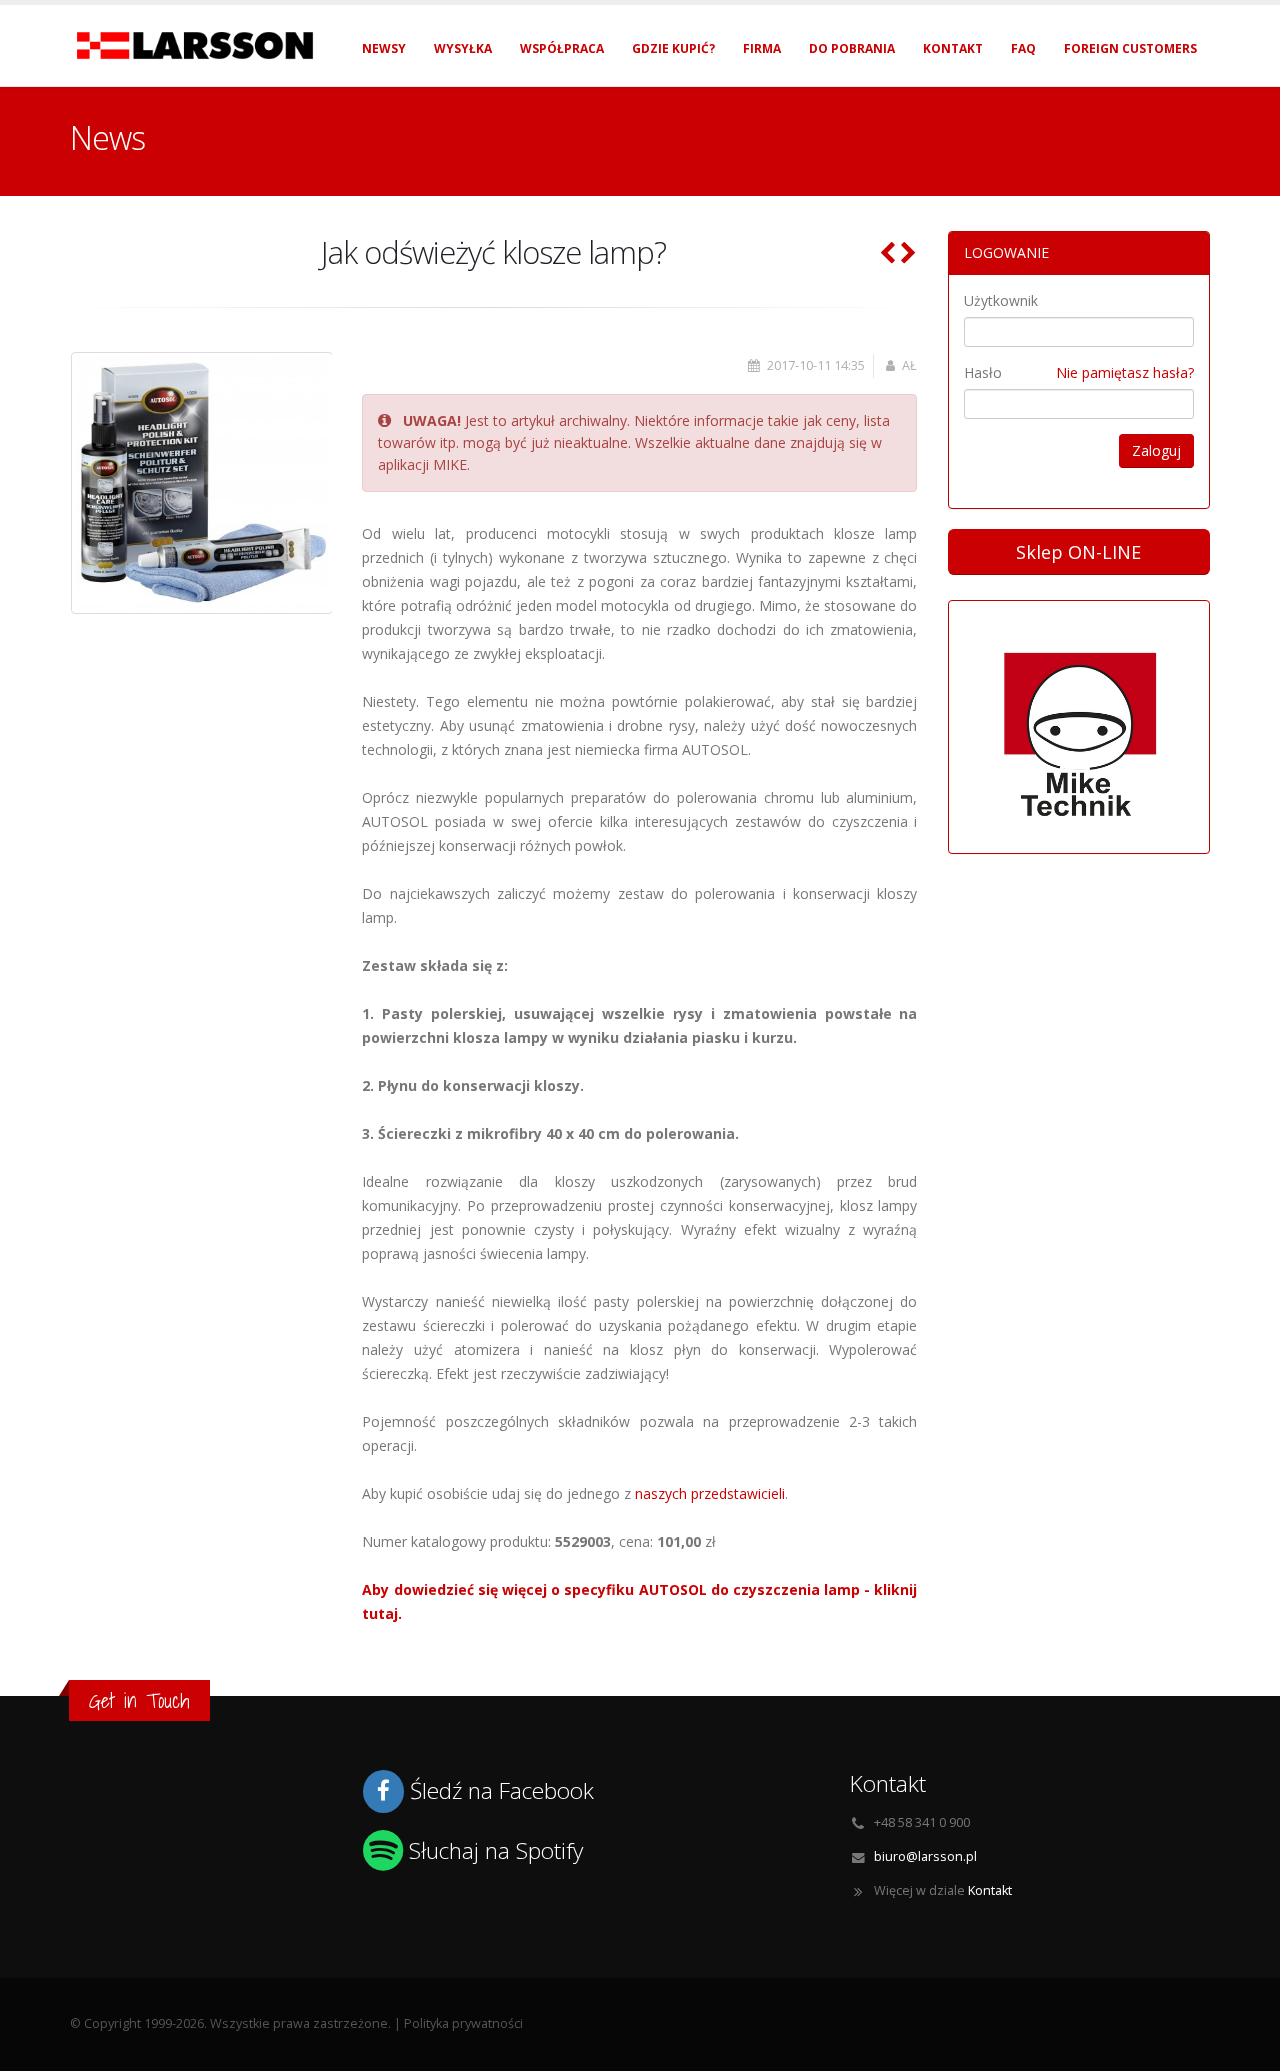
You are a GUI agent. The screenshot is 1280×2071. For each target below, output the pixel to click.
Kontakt (953, 48)
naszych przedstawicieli (710, 1493)
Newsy (384, 48)
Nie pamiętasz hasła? (1125, 372)
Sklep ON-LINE (1078, 552)
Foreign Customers (1130, 48)
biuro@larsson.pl (925, 1856)
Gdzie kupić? (673, 48)
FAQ (1023, 48)
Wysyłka (463, 48)
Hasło (983, 372)
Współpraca (562, 48)
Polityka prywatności (463, 2023)
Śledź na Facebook (502, 1790)
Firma (762, 48)
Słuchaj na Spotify (496, 1850)
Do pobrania (852, 48)
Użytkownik (1001, 300)
